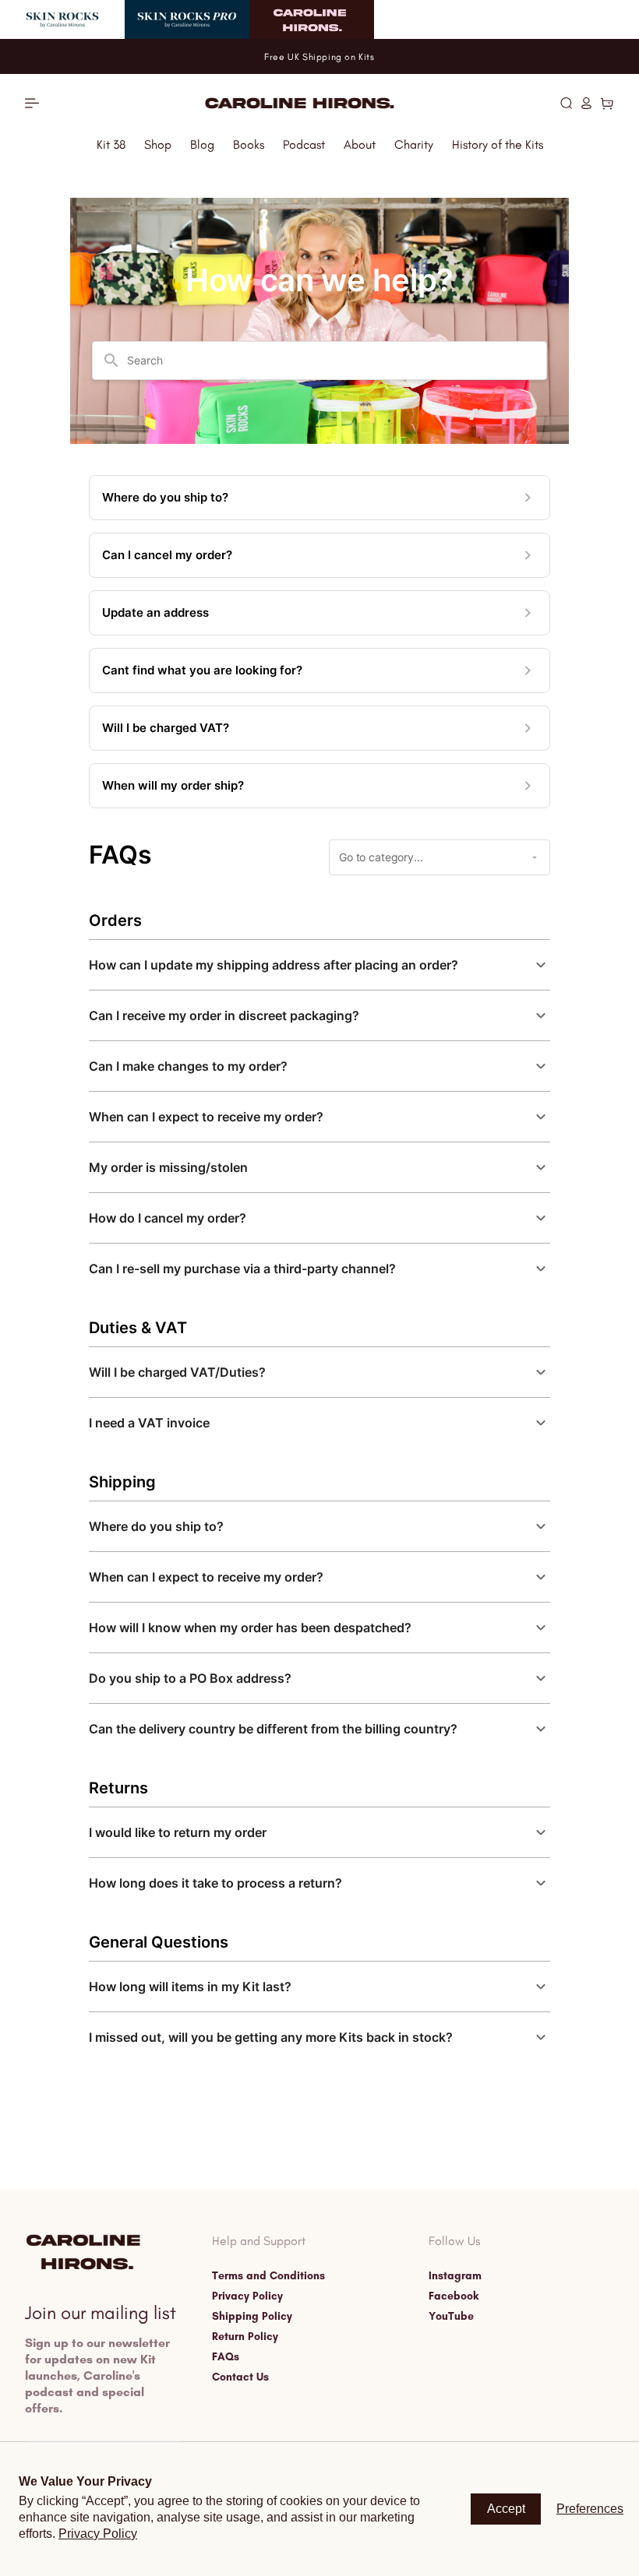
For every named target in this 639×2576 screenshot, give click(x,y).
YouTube (451, 2317)
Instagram (455, 2276)
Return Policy (245, 2337)
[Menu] (32, 103)
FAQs (226, 2357)
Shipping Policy (252, 2317)
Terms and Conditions (268, 2276)
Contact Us (240, 2377)
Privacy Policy (247, 2296)
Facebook (454, 2296)
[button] (566, 103)
